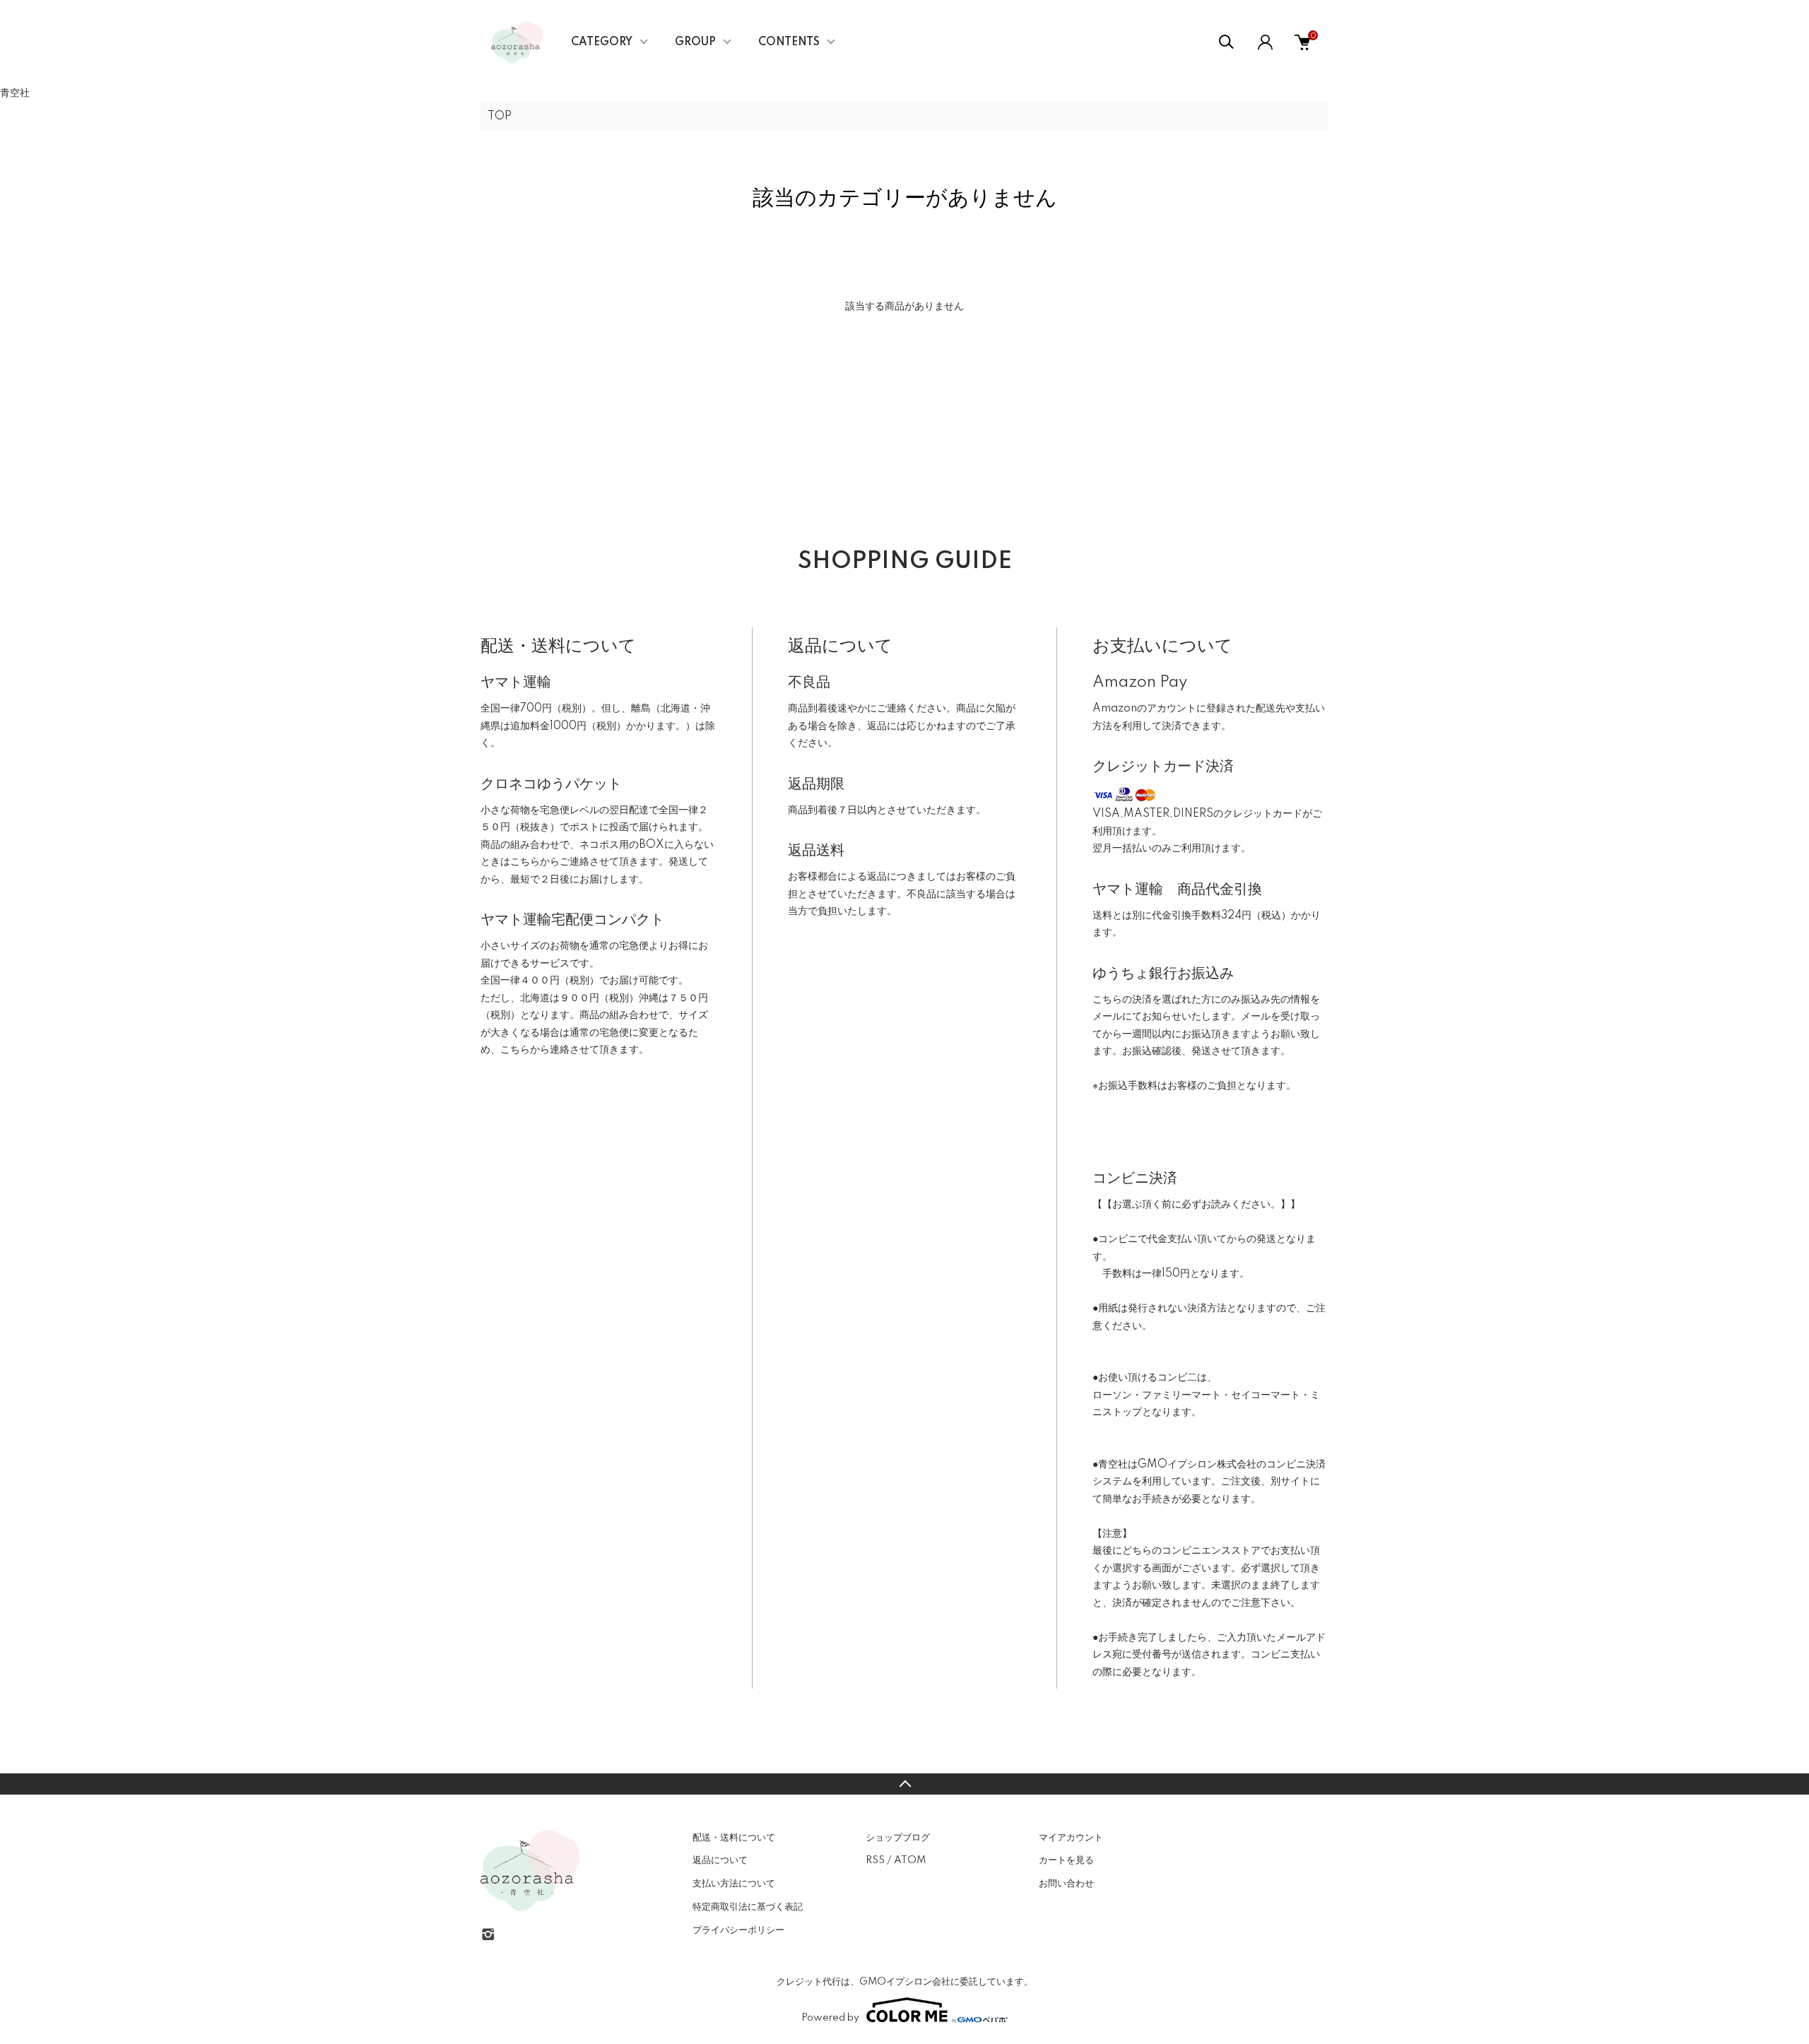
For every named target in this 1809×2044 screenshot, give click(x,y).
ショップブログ (898, 1838)
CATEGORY (602, 42)
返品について (720, 1860)
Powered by (830, 2018)
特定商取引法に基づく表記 (748, 1907)
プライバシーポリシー (738, 1930)
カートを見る (1066, 1860)
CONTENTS (789, 42)
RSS (875, 1860)
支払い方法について (734, 1884)
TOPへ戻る (904, 1784)
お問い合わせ (1066, 1884)
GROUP (695, 42)
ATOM (910, 1860)
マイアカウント (1071, 1838)
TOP (500, 117)
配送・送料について (734, 1838)
